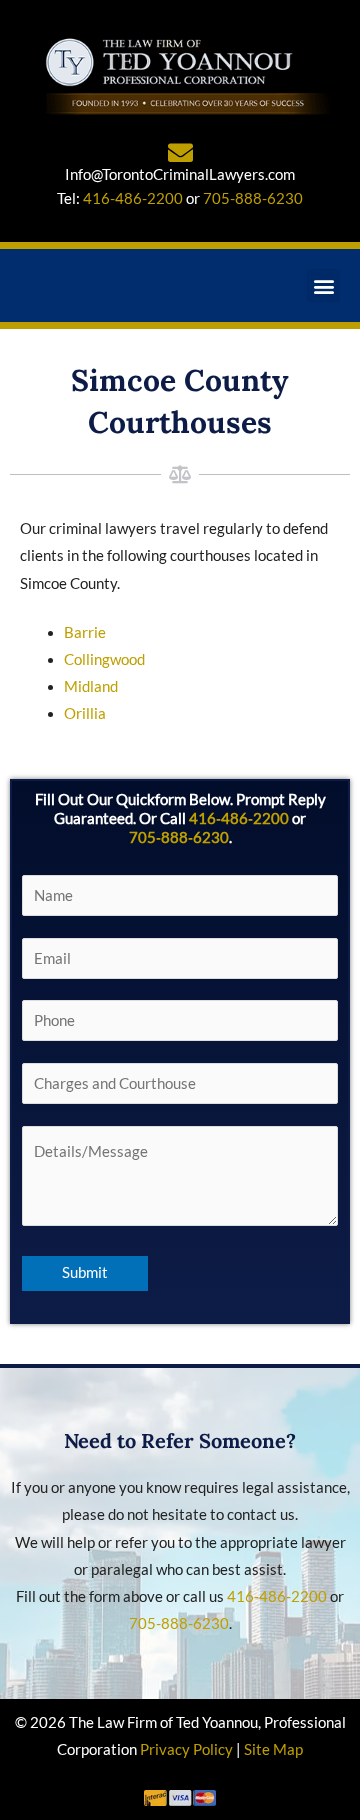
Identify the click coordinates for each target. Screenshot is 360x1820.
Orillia (85, 713)
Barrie (85, 632)
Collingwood (104, 659)
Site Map (273, 1749)
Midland (91, 686)
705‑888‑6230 (179, 837)
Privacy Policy (186, 1749)
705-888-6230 (253, 198)
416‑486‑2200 (239, 818)
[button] (323, 285)
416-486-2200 (133, 198)
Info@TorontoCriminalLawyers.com (180, 174)
